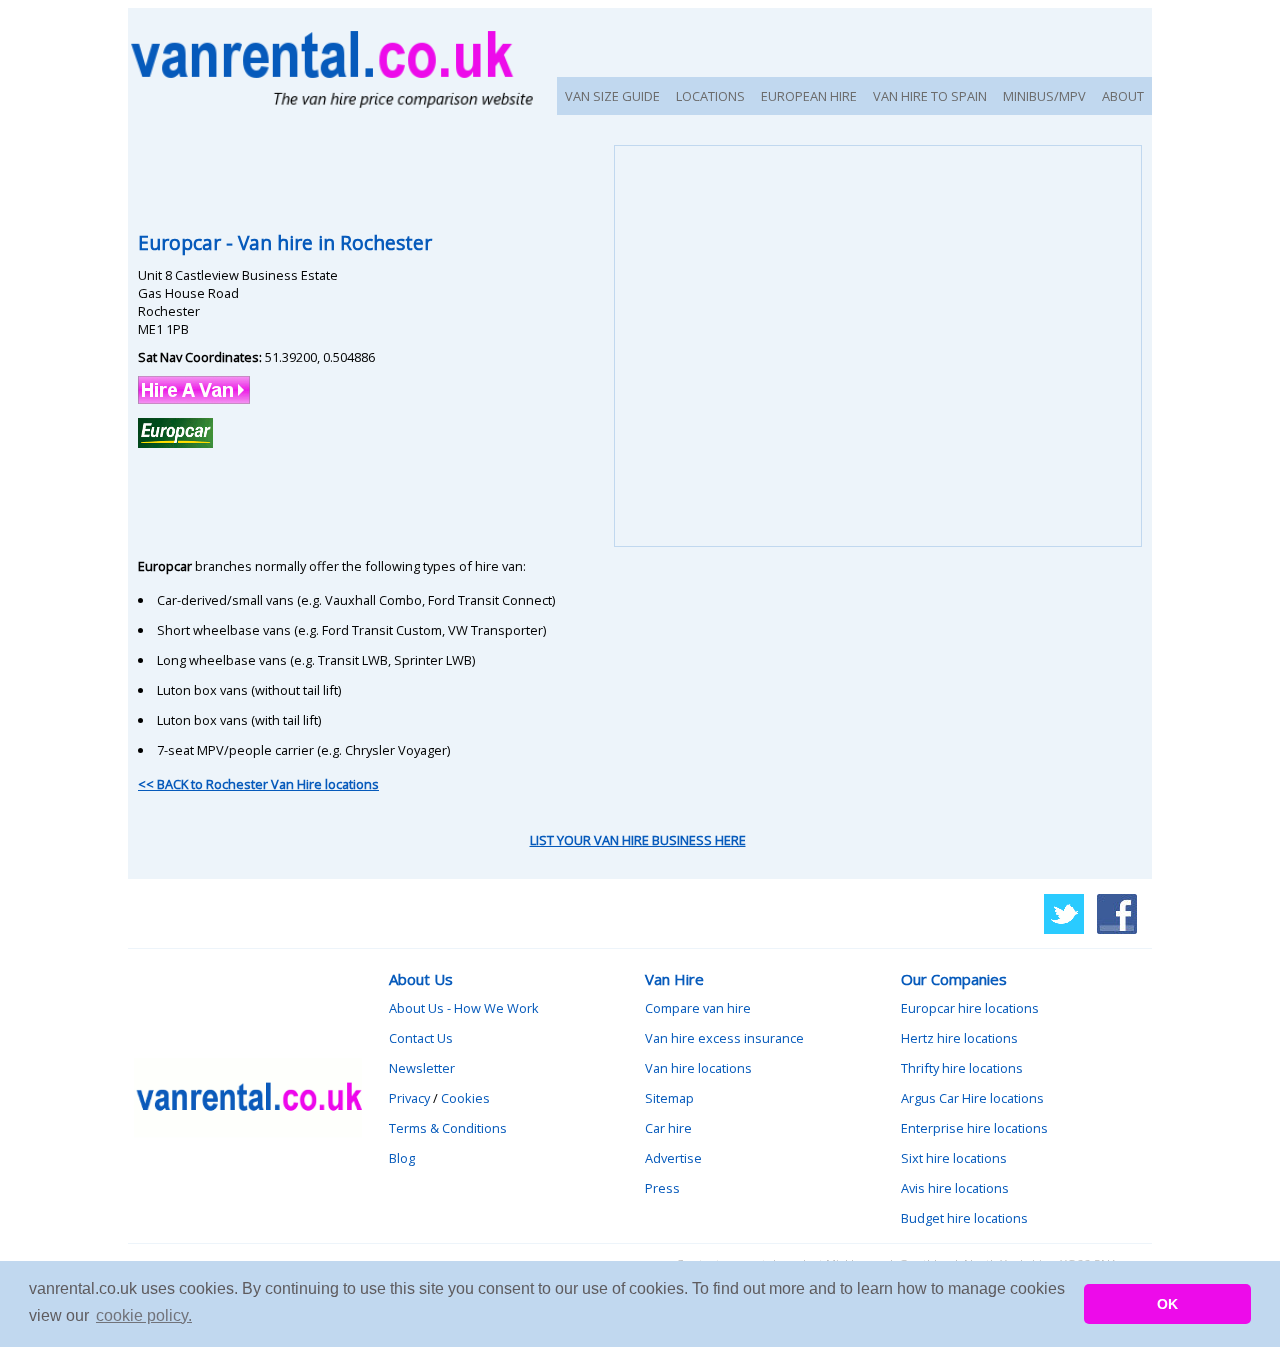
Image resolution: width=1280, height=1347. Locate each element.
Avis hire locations (955, 1188)
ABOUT (1123, 96)
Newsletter (422, 1068)
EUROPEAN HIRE (809, 96)
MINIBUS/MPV (1044, 96)
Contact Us (421, 1038)
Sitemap (669, 1098)
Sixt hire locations (954, 1158)
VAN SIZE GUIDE (612, 96)
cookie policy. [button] (144, 1315)
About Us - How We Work (464, 1008)
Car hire (668, 1128)
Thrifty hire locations (962, 1068)
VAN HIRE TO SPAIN (930, 96)
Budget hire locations (964, 1218)
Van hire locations (698, 1068)
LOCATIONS (710, 96)
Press (662, 1188)
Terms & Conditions (448, 1128)
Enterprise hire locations (974, 1128)
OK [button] (1167, 1304)
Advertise (673, 1158)
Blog (402, 1158)
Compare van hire (698, 1008)
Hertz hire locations (959, 1038)
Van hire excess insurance (724, 1038)
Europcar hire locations (970, 1008)
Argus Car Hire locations (972, 1098)
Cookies (465, 1098)
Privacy (409, 1098)
